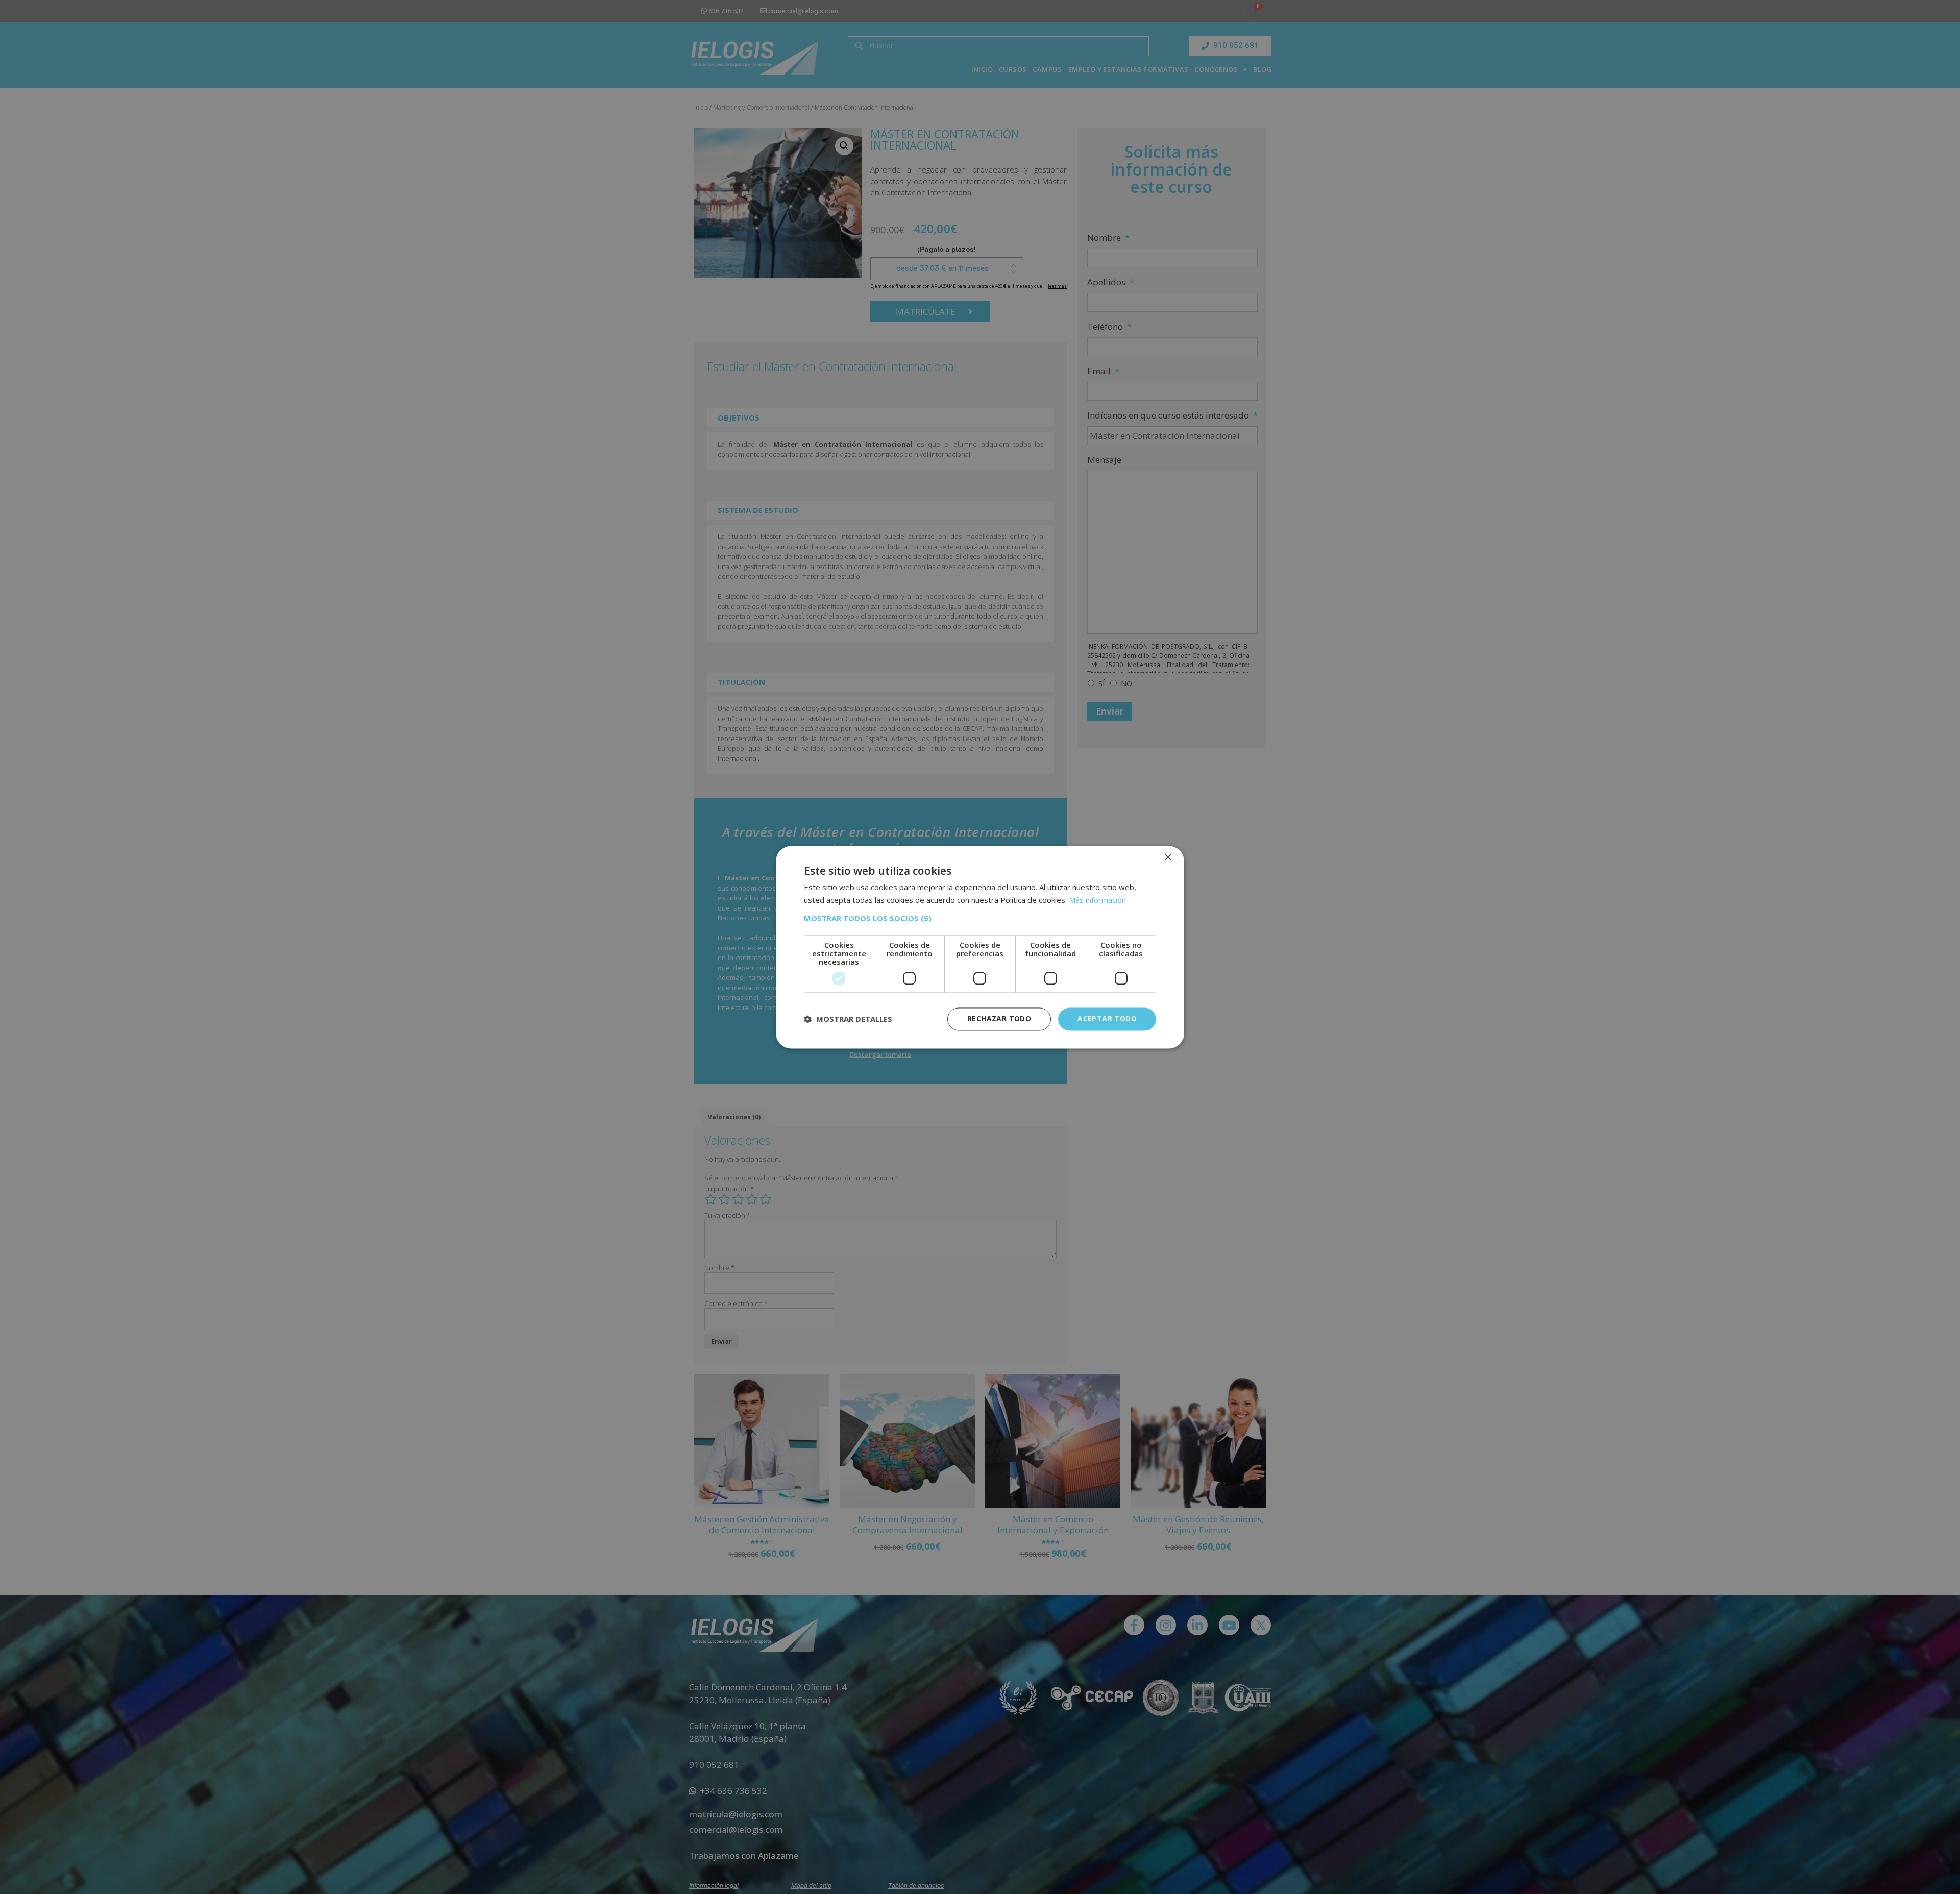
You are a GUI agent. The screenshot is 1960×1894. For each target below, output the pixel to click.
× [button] (1168, 858)
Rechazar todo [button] (999, 1018)
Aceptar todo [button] (1107, 1018)
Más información (1097, 900)
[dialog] (980, 947)
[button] (980, 919)
